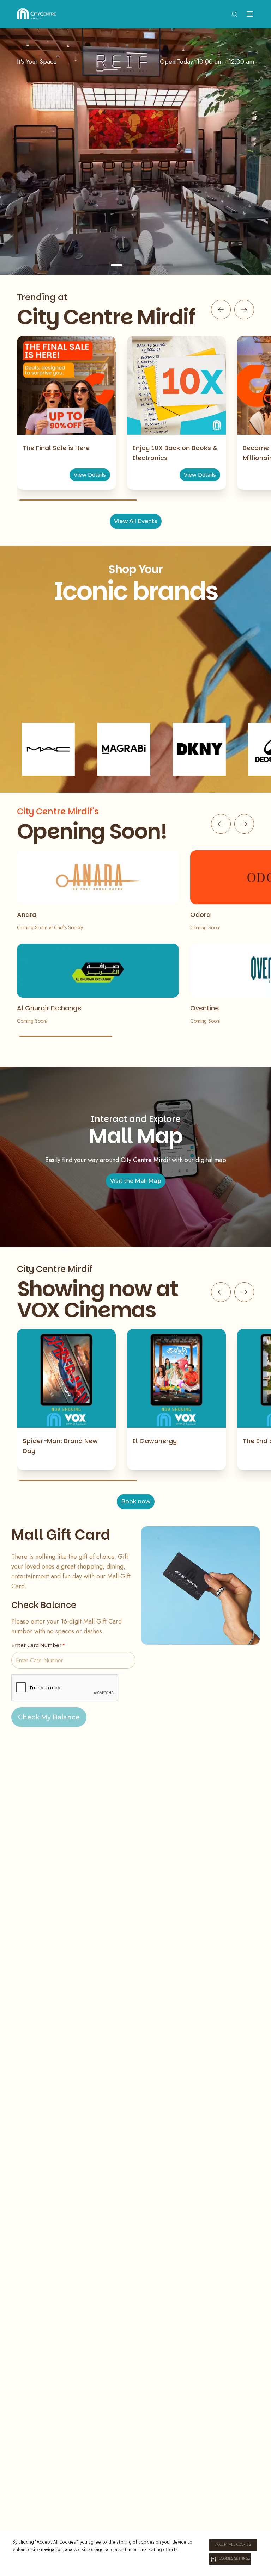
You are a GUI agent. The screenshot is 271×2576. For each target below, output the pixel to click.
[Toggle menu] (250, 14)
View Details (90, 475)
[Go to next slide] (244, 310)
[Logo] (37, 14)
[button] (230, 2559)
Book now (136, 1501)
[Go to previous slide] (221, 310)
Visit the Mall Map (136, 1181)
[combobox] (234, 14)
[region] (135, 151)
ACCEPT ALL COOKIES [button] (233, 2545)
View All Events (136, 521)
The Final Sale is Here (56, 448)
